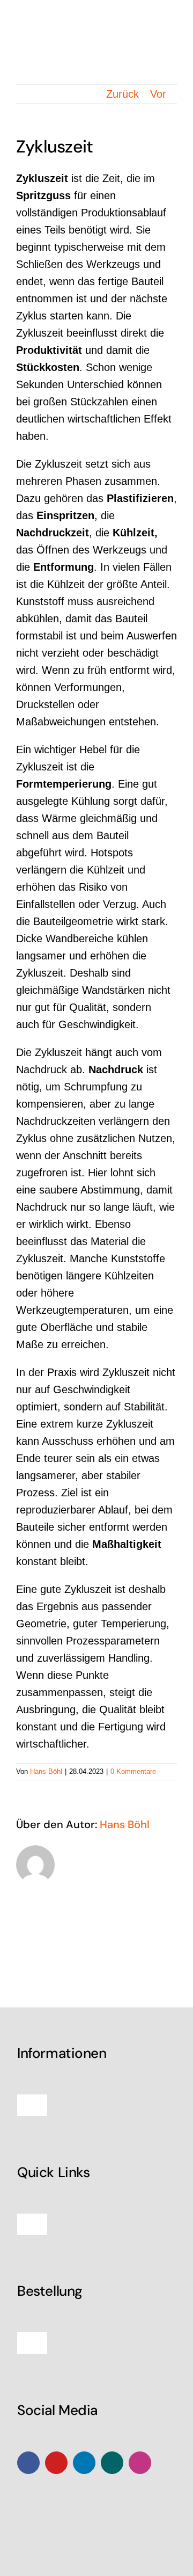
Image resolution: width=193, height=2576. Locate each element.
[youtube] (56, 2463)
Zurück (123, 94)
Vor (158, 94)
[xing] (112, 2463)
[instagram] (140, 2463)
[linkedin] (84, 2463)
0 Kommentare (133, 1771)
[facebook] (28, 2463)
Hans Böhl (46, 1771)
